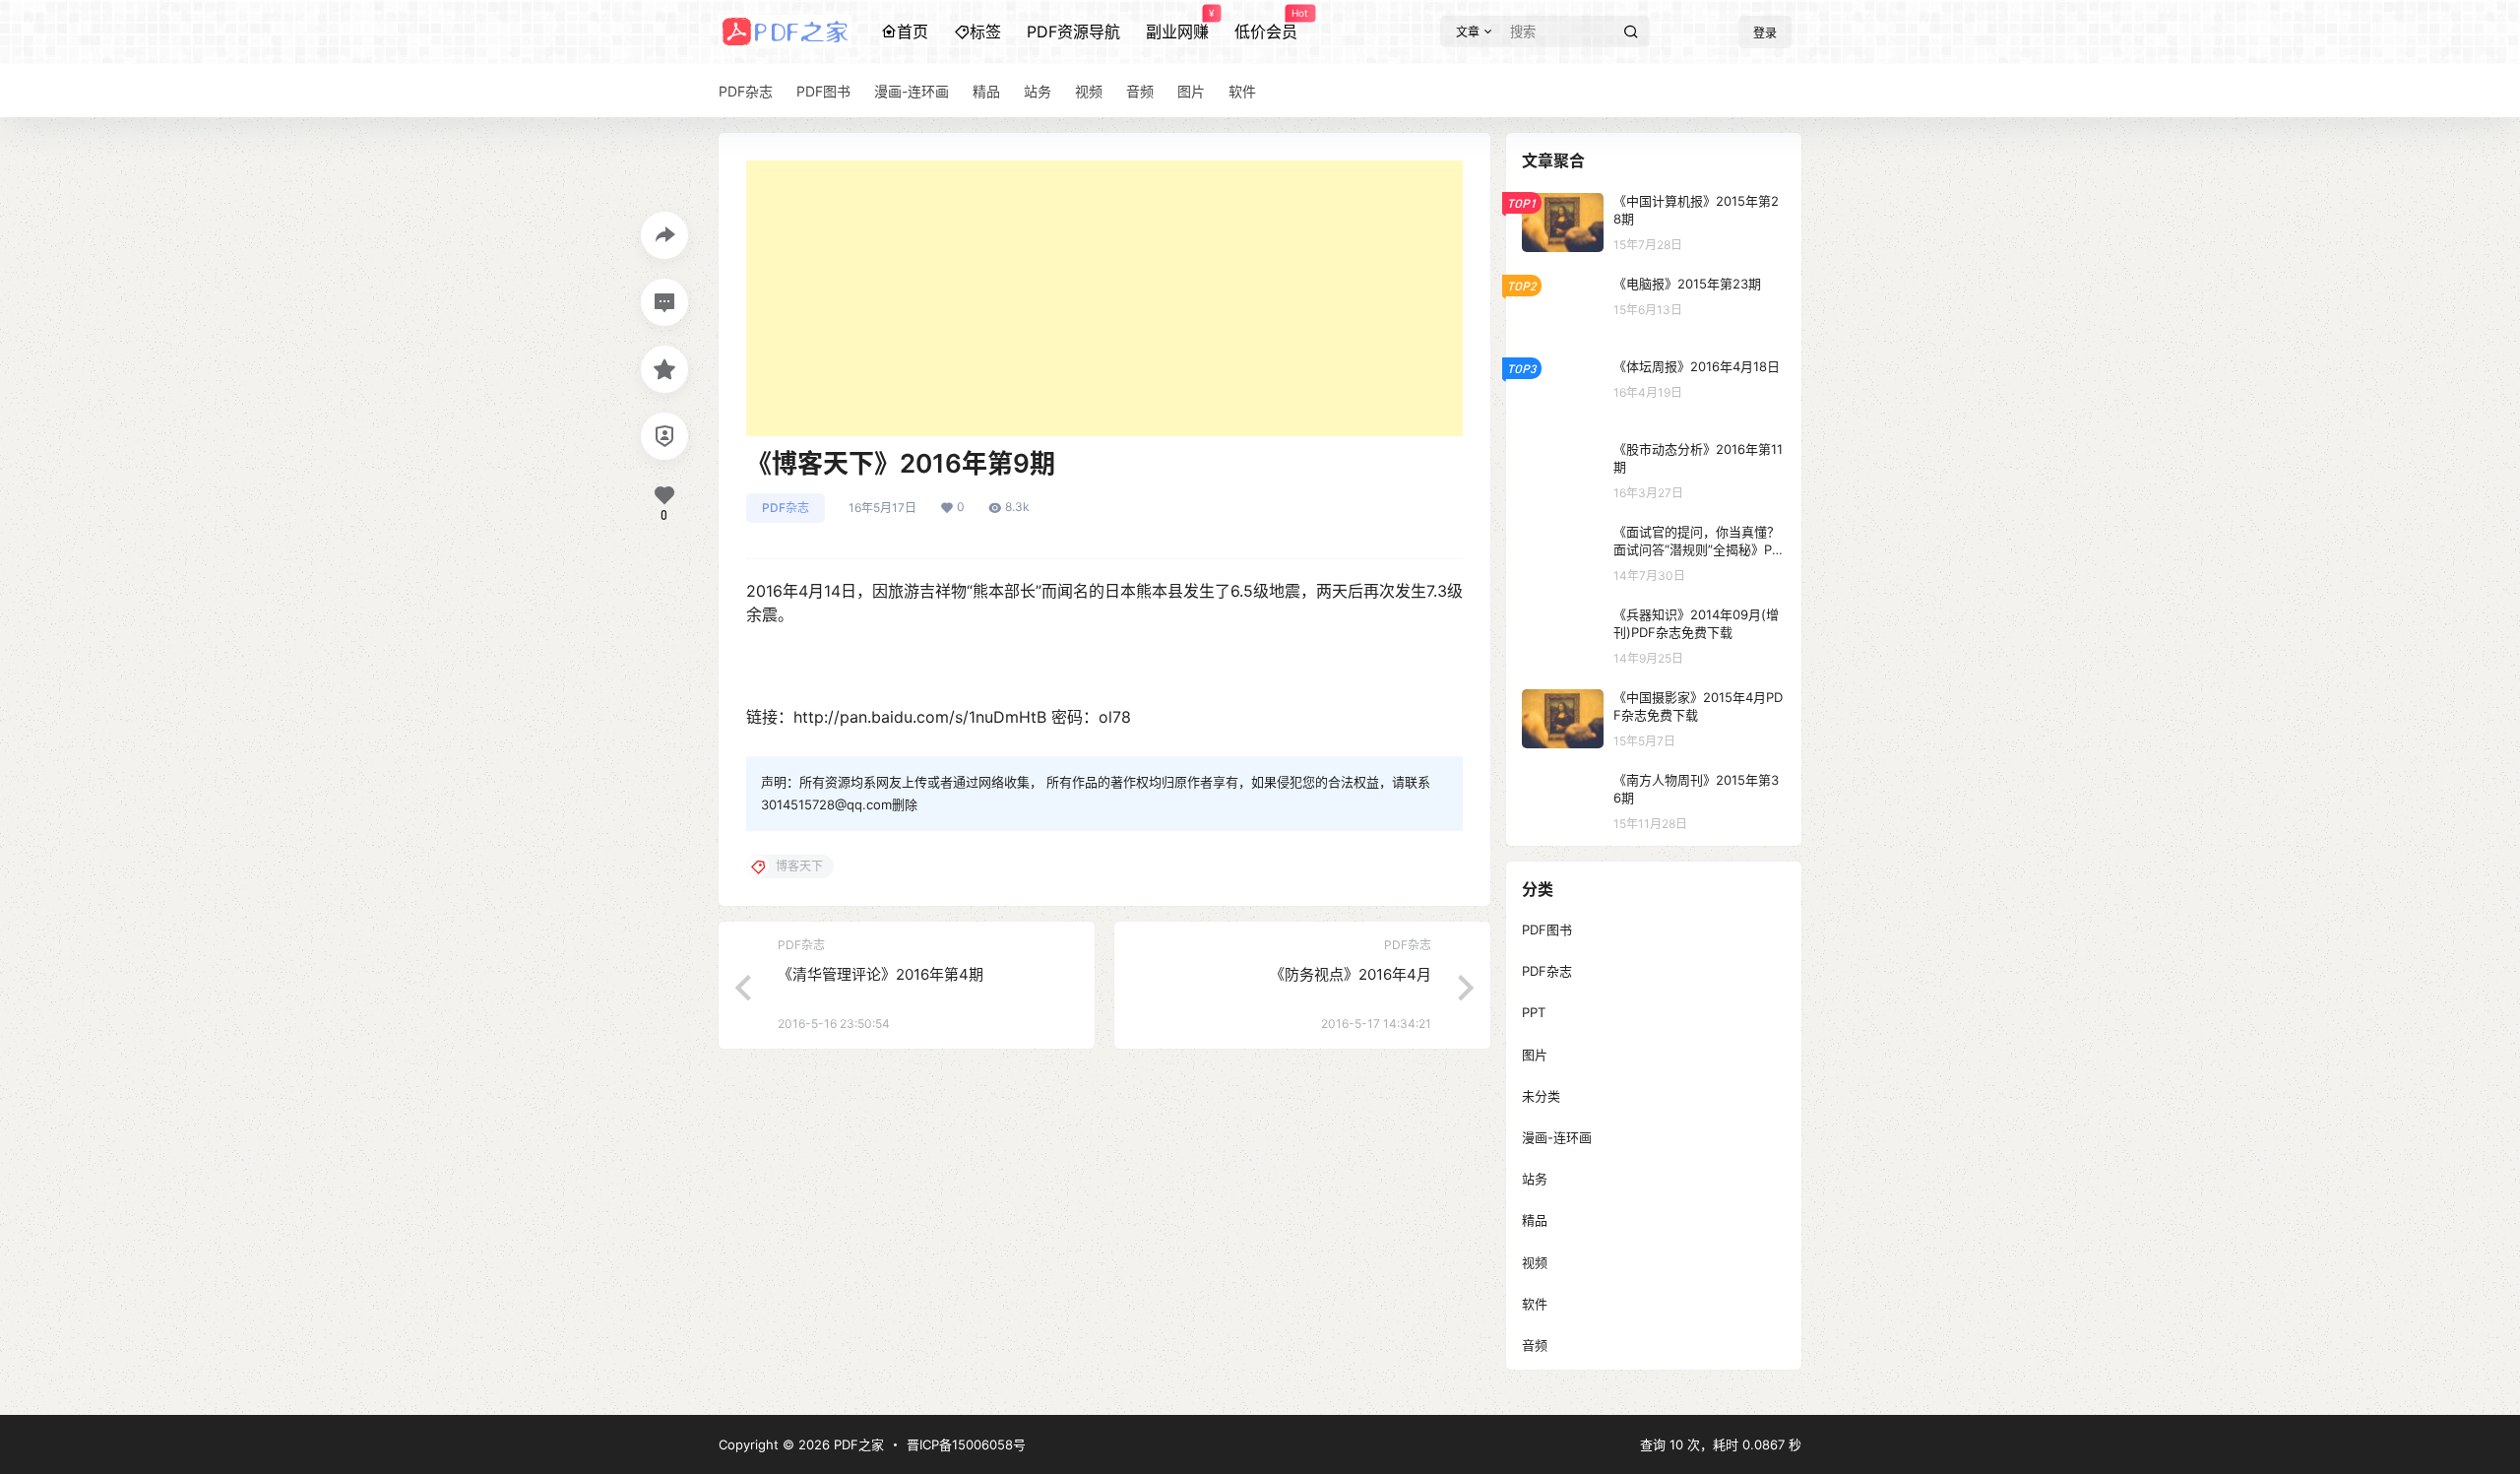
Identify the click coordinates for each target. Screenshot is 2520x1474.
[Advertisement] (1104, 298)
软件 (1535, 1304)
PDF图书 (1547, 929)
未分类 (1541, 1096)
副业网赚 (1177, 25)
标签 (985, 32)
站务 (1535, 1179)
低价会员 (1266, 25)
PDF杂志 (786, 508)
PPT (1534, 1012)
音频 (1535, 1345)
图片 (1535, 1055)
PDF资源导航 (1073, 32)
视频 (1535, 1262)
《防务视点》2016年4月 (1351, 974)
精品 (1535, 1220)
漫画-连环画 (1557, 1137)
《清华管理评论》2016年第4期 (881, 974)
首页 (913, 32)
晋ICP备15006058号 (966, 1444)
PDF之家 (857, 1444)
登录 (1765, 33)
